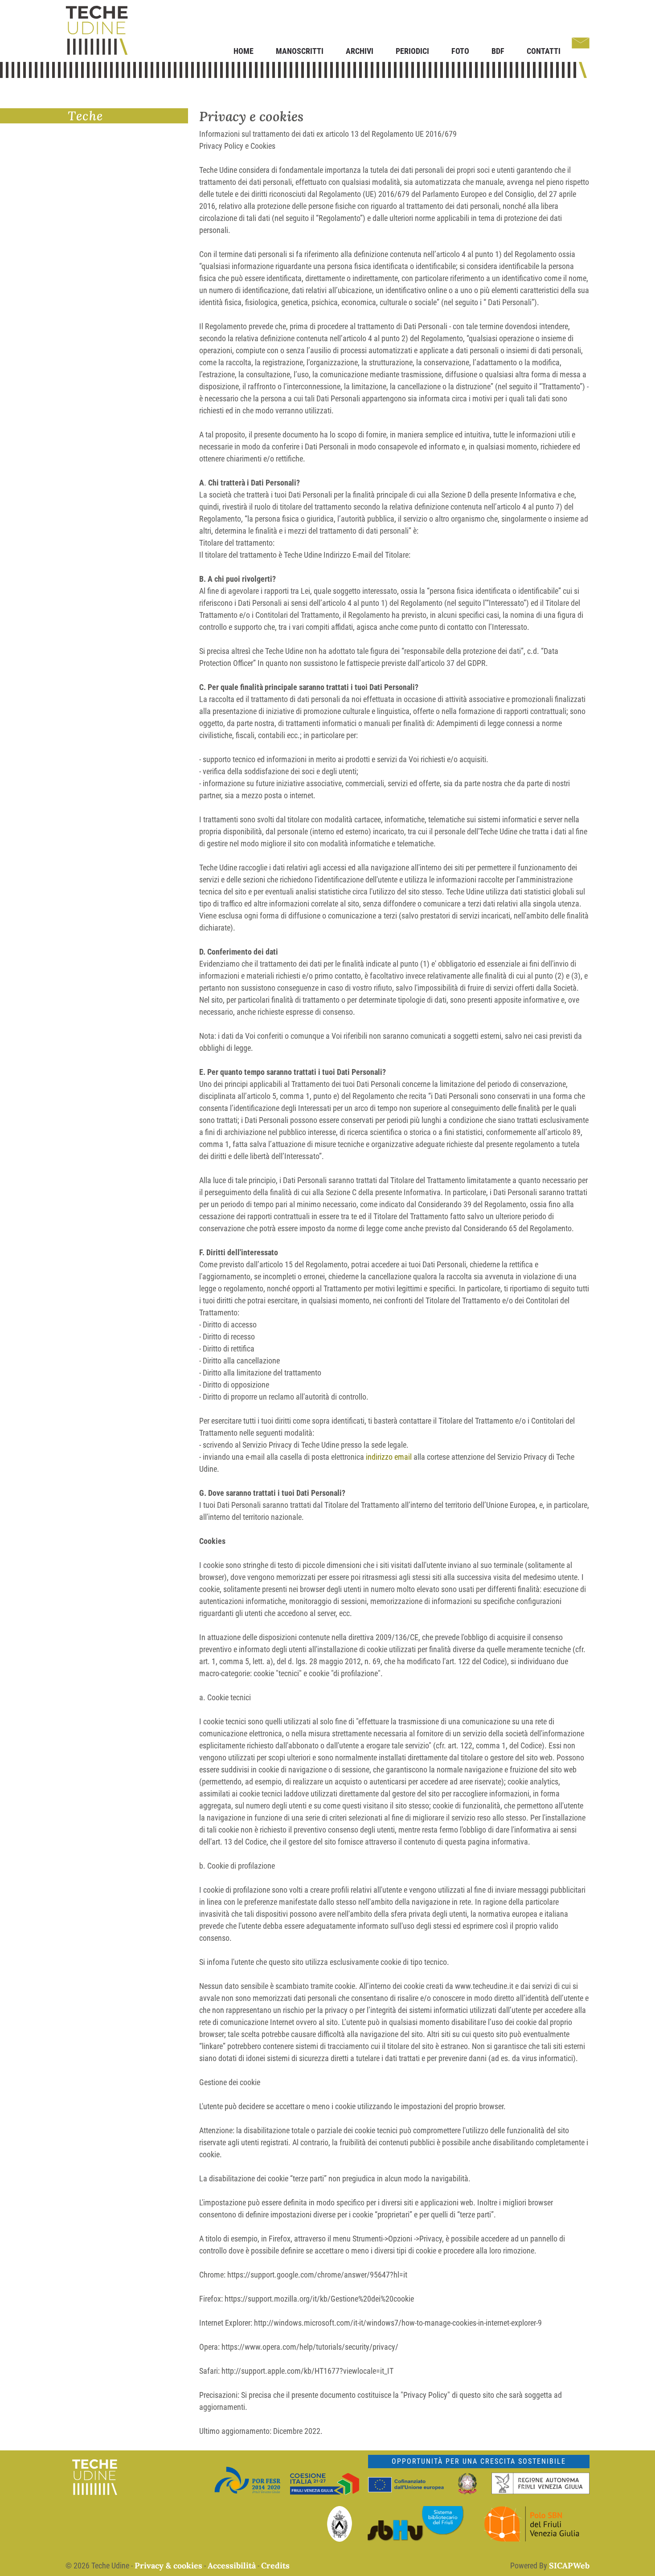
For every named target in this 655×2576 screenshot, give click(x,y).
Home (244, 51)
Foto (460, 51)
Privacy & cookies (168, 2566)
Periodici (412, 51)
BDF (498, 51)
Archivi (360, 51)
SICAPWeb (569, 2566)
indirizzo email (389, 1457)
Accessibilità (232, 2566)
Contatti (544, 51)
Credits (275, 2566)
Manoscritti (300, 51)
